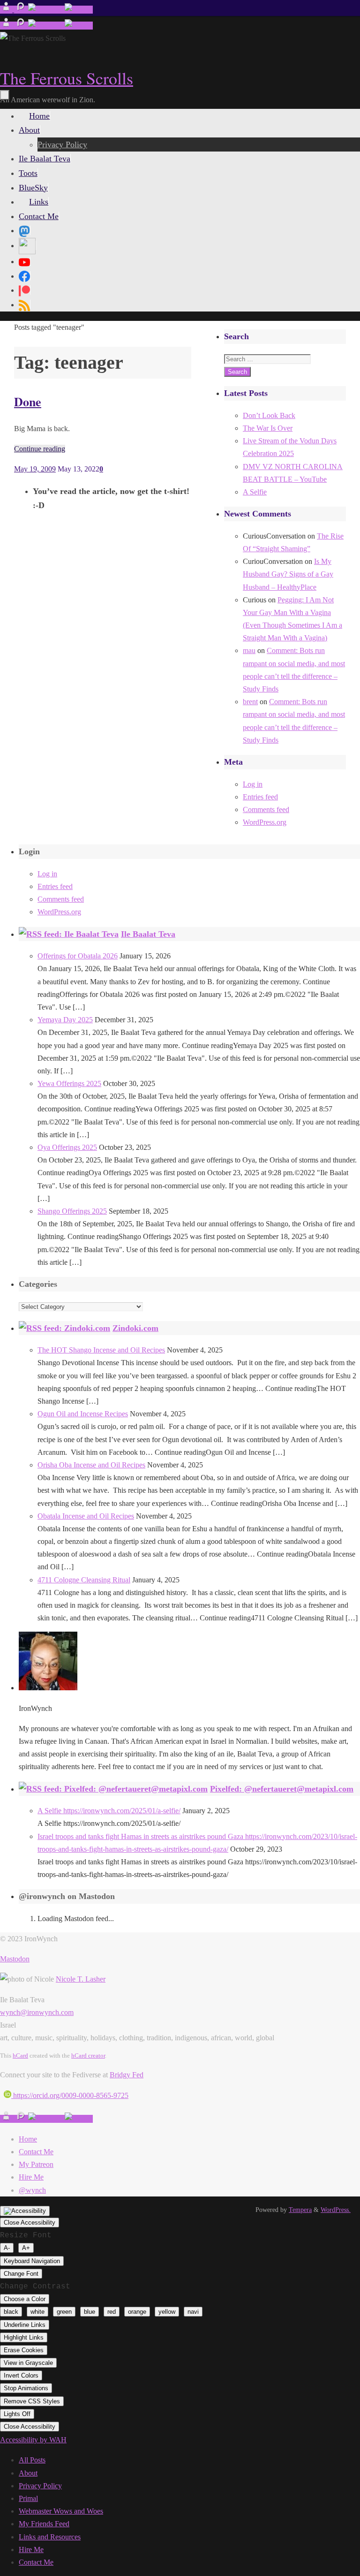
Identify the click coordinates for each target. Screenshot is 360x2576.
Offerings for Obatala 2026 (78, 956)
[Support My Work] (79, 10)
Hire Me (31, 2177)
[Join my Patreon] (21, 10)
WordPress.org (265, 822)
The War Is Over (268, 428)
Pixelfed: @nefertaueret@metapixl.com (282, 1789)
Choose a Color (25, 2299)
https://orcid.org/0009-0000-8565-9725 (70, 2095)
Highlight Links (24, 2337)
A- (7, 2248)
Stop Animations (26, 2388)
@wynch (32, 2190)
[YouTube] (24, 261)
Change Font (21, 2274)
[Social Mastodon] (24, 230)
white (37, 2312)
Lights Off (17, 2414)
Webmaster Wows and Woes (61, 2511)
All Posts (32, 2460)
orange (137, 2312)
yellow (167, 2312)
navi (193, 2312)
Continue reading (40, 449)
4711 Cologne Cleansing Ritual (84, 1580)
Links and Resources (50, 2537)
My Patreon (36, 2164)
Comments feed (266, 809)
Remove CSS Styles (32, 2401)
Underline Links (25, 2325)
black (11, 2312)
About (28, 2473)
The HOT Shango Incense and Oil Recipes (101, 1350)
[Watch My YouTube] (46, 10)
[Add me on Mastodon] (7, 10)
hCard (20, 2055)
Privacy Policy (40, 2486)
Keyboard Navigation (32, 2261)
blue (90, 2312)
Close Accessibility (30, 2223)
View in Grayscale (28, 2363)
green (64, 2312)
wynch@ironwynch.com (37, 2012)
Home (28, 2139)
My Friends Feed (44, 2524)
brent (250, 702)
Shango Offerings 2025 (72, 1211)
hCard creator (88, 2055)
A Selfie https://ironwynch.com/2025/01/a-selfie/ (109, 1811)
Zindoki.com (135, 1328)
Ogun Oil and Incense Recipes (83, 1414)
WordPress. (336, 2210)
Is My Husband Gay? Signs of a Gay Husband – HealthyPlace (288, 574)
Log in (253, 784)
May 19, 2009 (35, 469)
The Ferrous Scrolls (67, 78)
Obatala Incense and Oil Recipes (86, 1516)
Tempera (300, 2210)
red (112, 2312)
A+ (26, 2248)
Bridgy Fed (127, 2075)
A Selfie (255, 492)
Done (28, 402)
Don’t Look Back (269, 415)
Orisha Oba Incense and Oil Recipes (91, 1465)
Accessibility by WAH (33, 2440)
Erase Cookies (24, 2350)
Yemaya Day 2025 (65, 1020)
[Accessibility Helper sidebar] (25, 2211)
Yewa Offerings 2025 (69, 1083)
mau (249, 650)
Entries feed (260, 797)
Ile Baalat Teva (148, 934)
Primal (28, 2498)
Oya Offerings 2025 (67, 1147)
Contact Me (36, 2152)
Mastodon (15, 1959)
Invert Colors (21, 2375)
